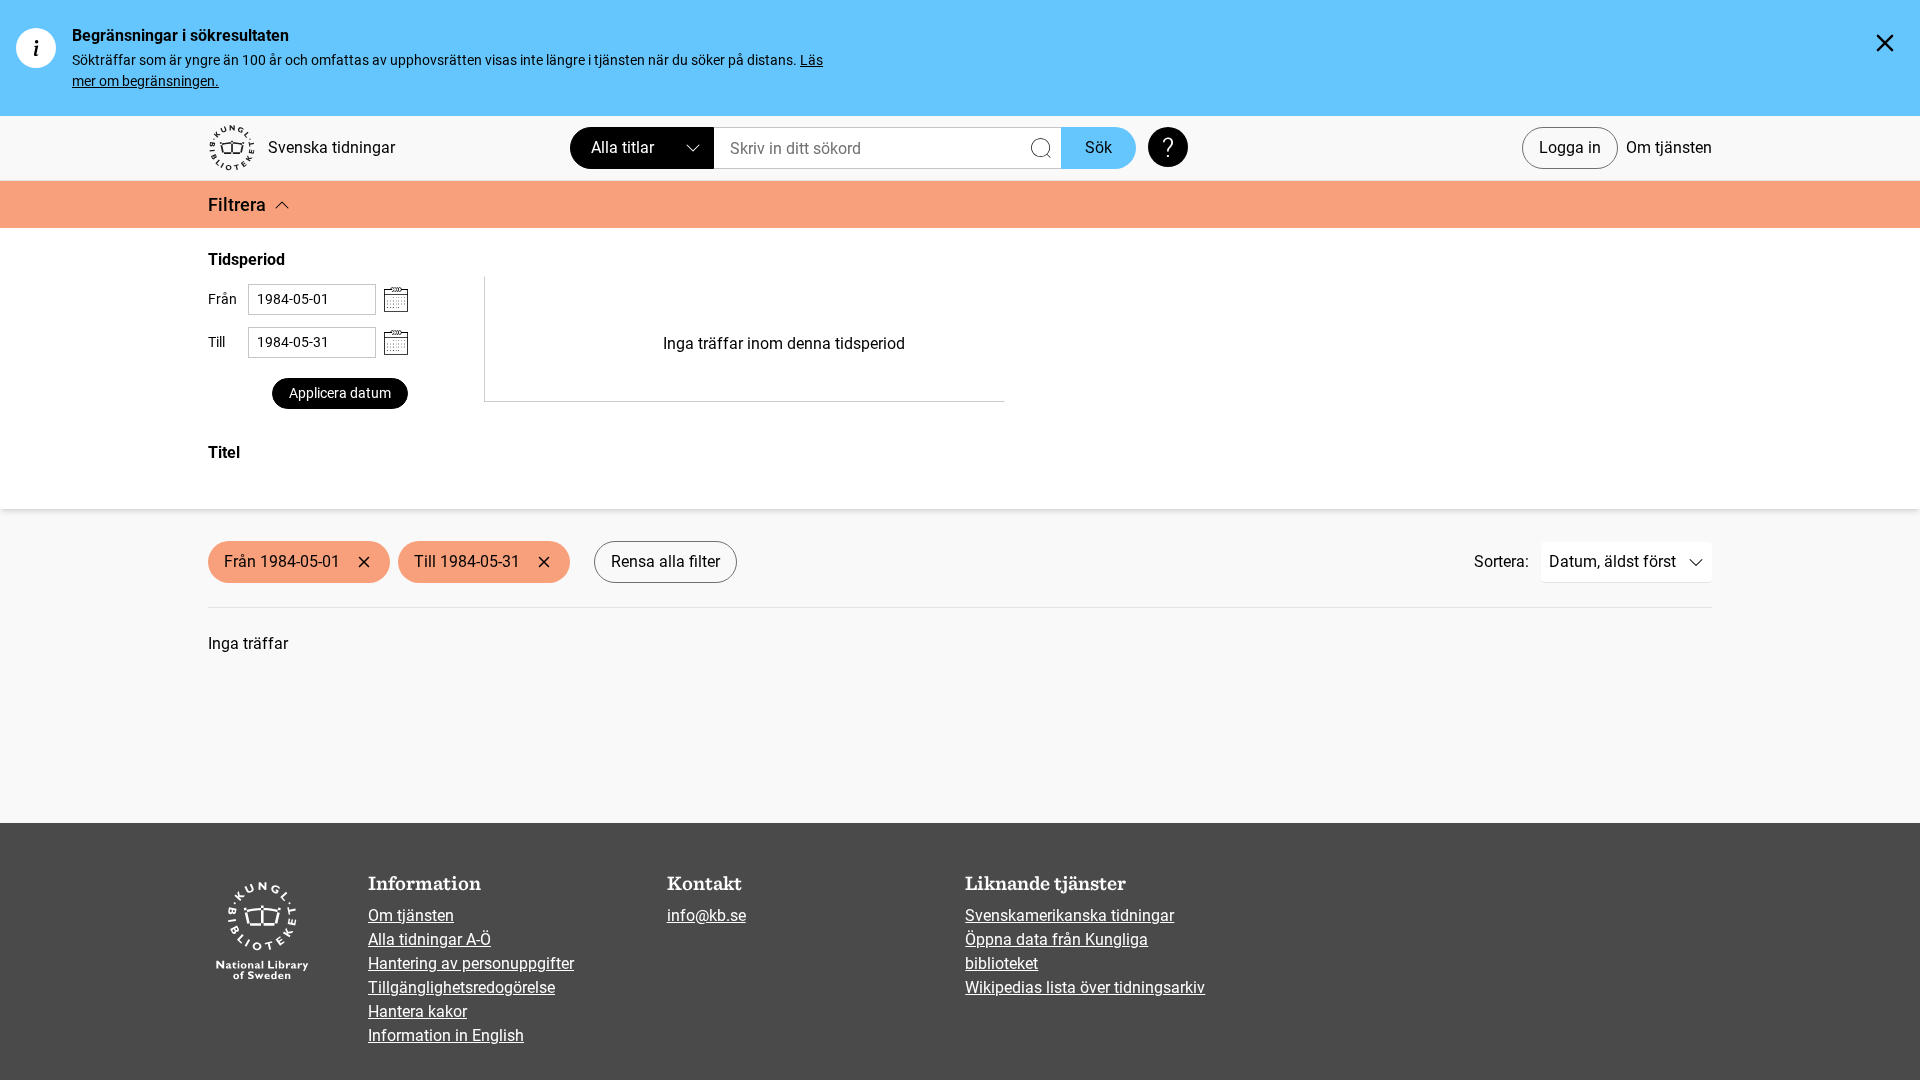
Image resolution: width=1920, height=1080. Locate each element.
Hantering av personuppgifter (471, 963)
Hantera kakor (417, 1011)
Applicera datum (340, 393)
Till (216, 342)
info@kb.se (706, 915)
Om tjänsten (1669, 147)
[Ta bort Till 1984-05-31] (544, 562)
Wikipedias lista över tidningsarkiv (1085, 987)
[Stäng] (1885, 43)
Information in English (446, 1035)
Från (222, 299)
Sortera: (1501, 561)
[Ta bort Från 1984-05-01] (364, 562)
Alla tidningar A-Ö (429, 939)
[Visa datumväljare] (396, 299)
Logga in (1570, 147)
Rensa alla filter (665, 561)
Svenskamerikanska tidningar (1069, 915)
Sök (1098, 147)
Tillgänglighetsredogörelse (461, 987)
